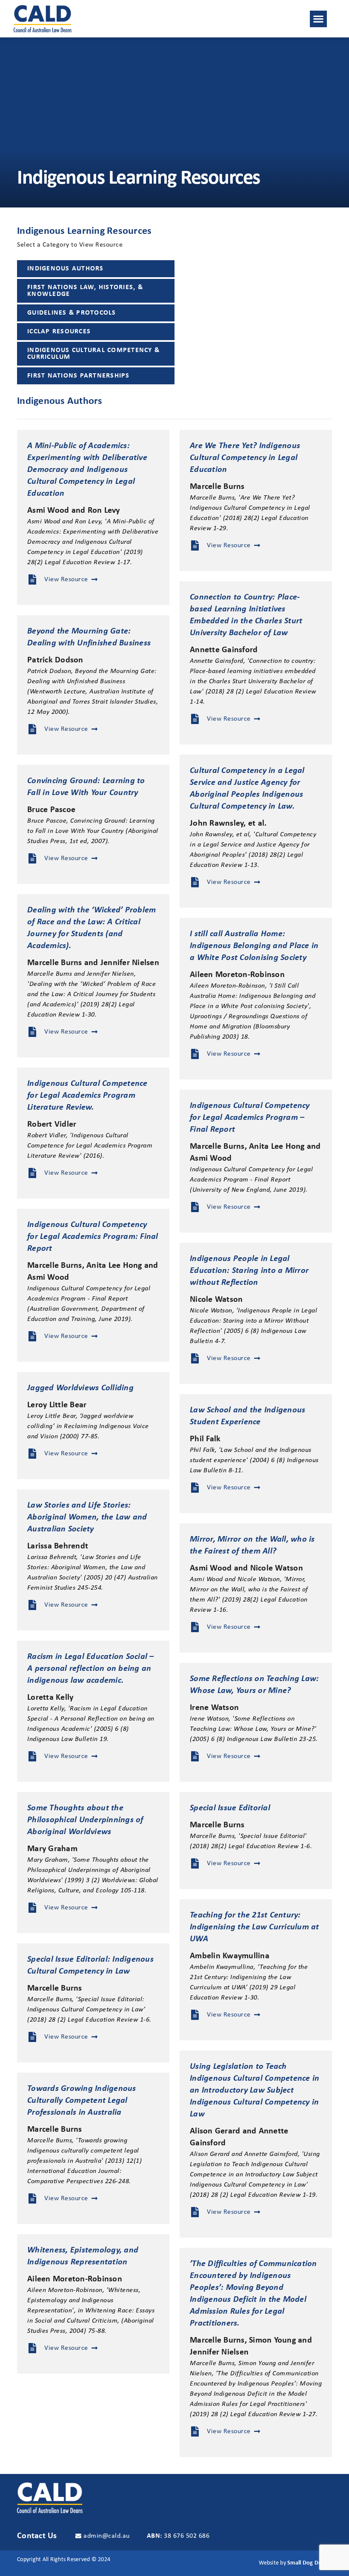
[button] (318, 19)
